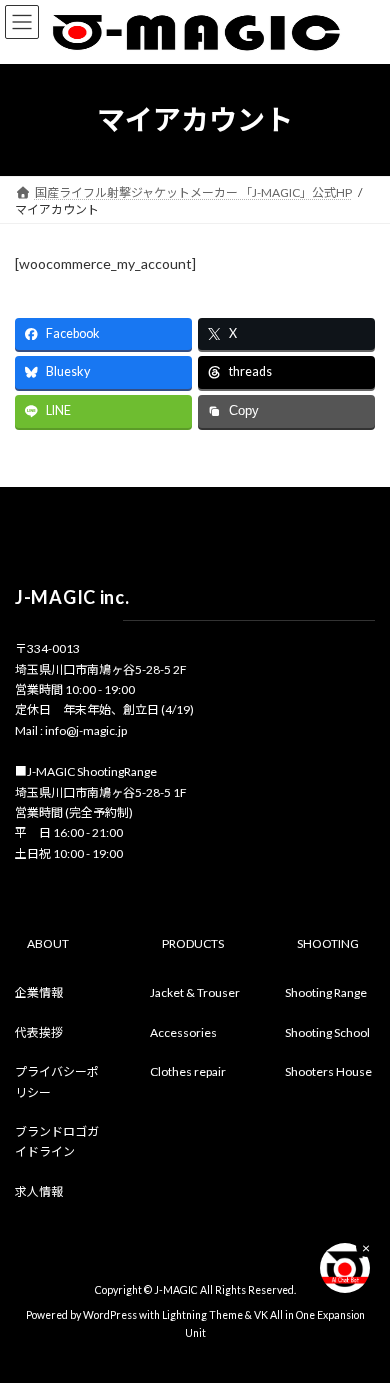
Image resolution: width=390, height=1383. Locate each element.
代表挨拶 (39, 1031)
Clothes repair (188, 1071)
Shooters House (328, 1071)
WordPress (110, 1315)
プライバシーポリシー (57, 1081)
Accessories (183, 1031)
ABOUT (48, 942)
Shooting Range (326, 992)
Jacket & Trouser (195, 992)
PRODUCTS (193, 942)
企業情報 (39, 992)
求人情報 (39, 1190)
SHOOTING (328, 942)
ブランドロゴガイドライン (57, 1141)
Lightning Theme (202, 1315)
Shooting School (327, 1031)
